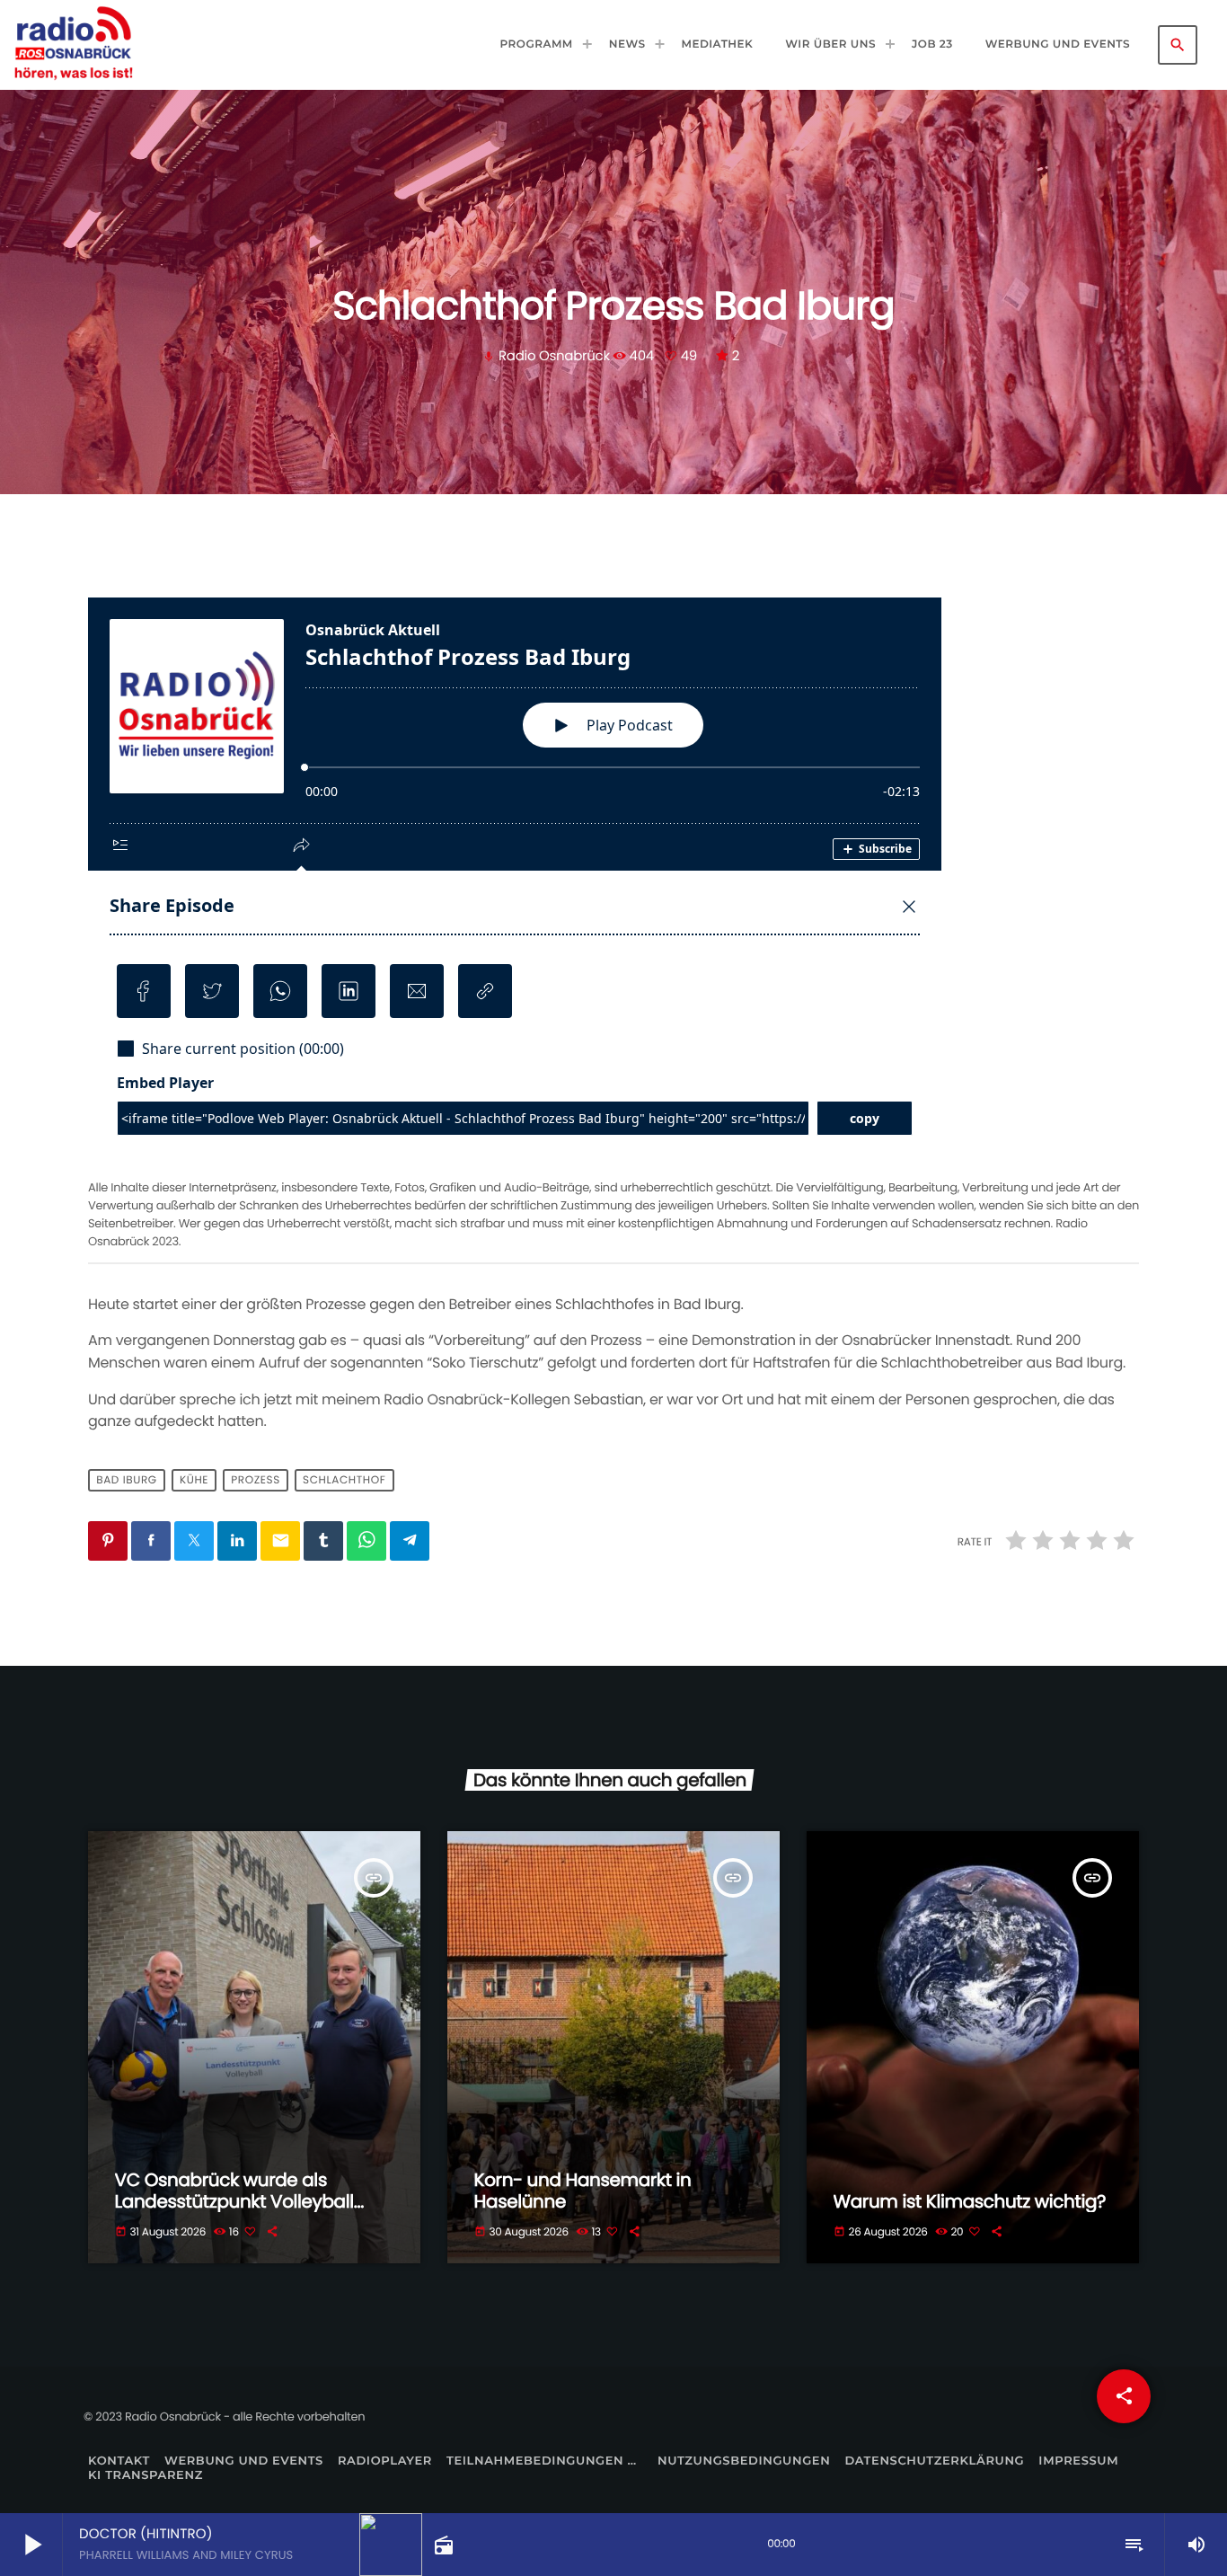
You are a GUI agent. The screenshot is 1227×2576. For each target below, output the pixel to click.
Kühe (194, 1480)
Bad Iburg (127, 1480)
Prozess (256, 1480)
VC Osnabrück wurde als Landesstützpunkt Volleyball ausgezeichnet (234, 2201)
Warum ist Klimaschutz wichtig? (970, 2201)
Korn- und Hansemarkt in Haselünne (583, 2191)
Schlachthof (344, 1480)
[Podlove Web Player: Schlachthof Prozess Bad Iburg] (613, 885)
